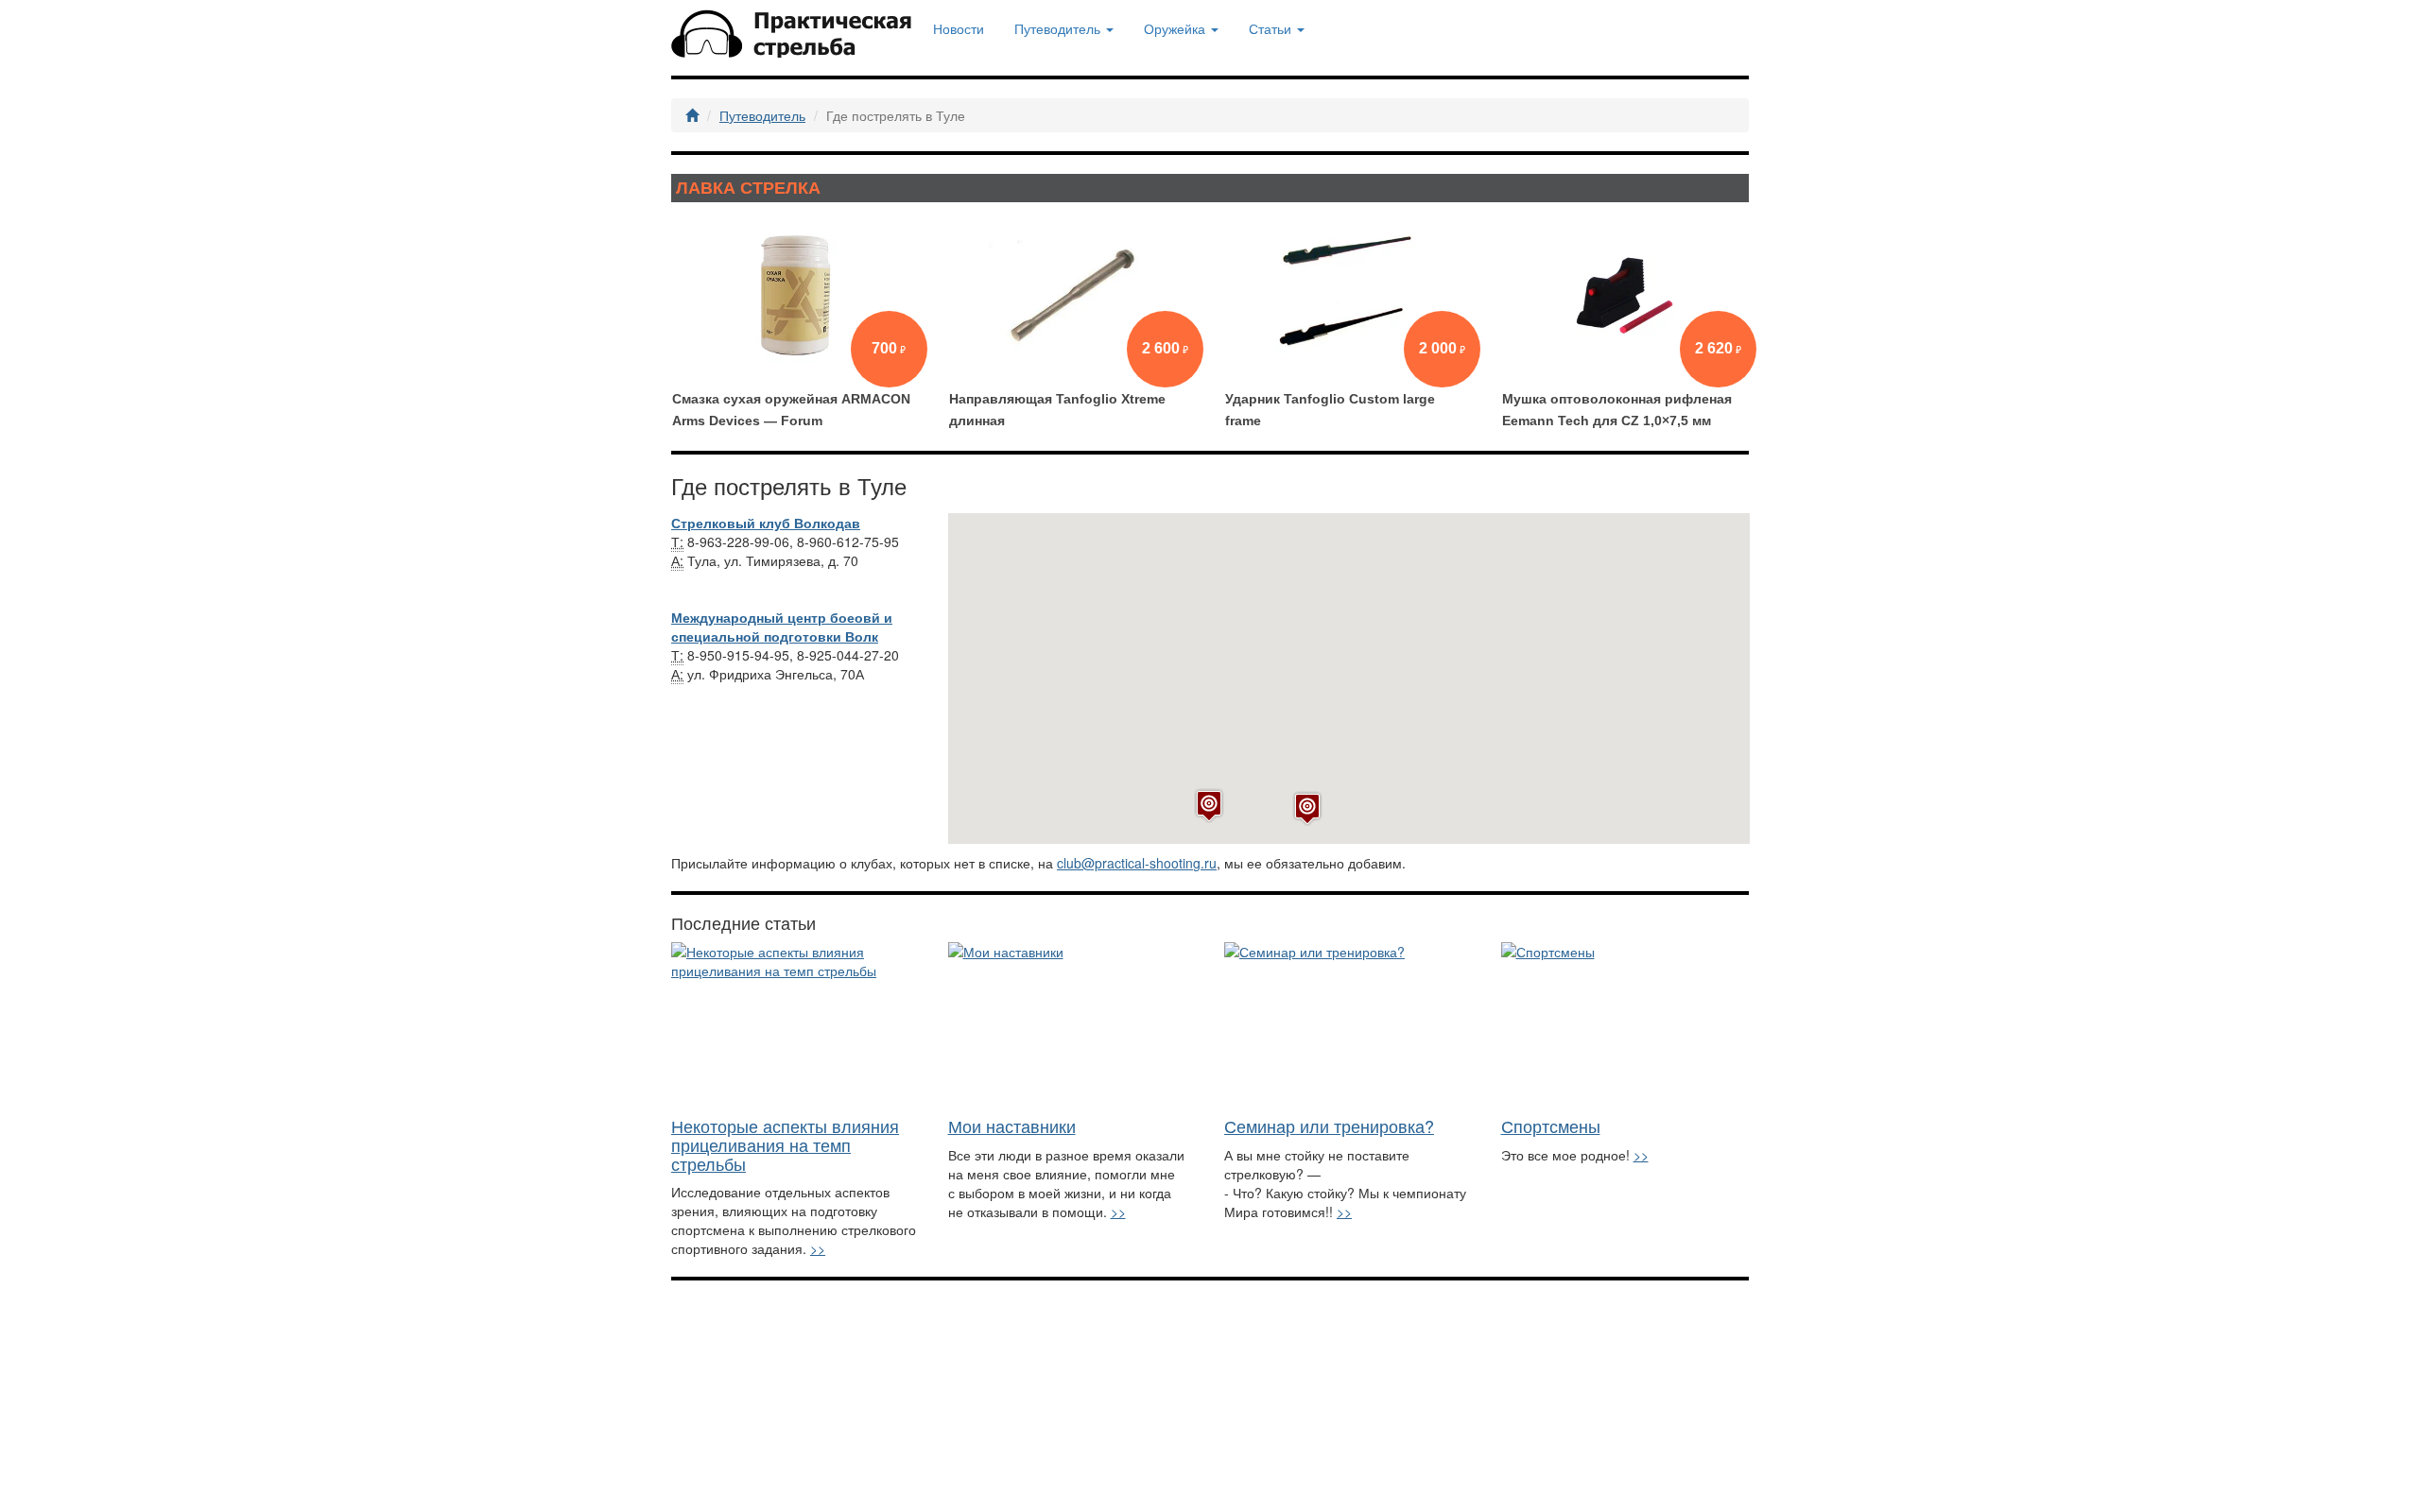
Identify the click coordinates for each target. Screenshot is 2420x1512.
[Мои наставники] (1072, 1025)
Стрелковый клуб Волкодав (766, 523)
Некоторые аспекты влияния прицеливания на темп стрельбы (785, 1144)
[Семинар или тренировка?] (1348, 1025)
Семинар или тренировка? (1329, 1125)
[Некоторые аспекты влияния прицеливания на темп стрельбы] (795, 1025)
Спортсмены (1551, 1125)
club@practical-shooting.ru (1137, 863)
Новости (959, 28)
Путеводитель (762, 115)
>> (818, 1248)
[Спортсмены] (1625, 1025)
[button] (1307, 808)
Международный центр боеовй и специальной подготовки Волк (782, 627)
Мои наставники (1012, 1125)
